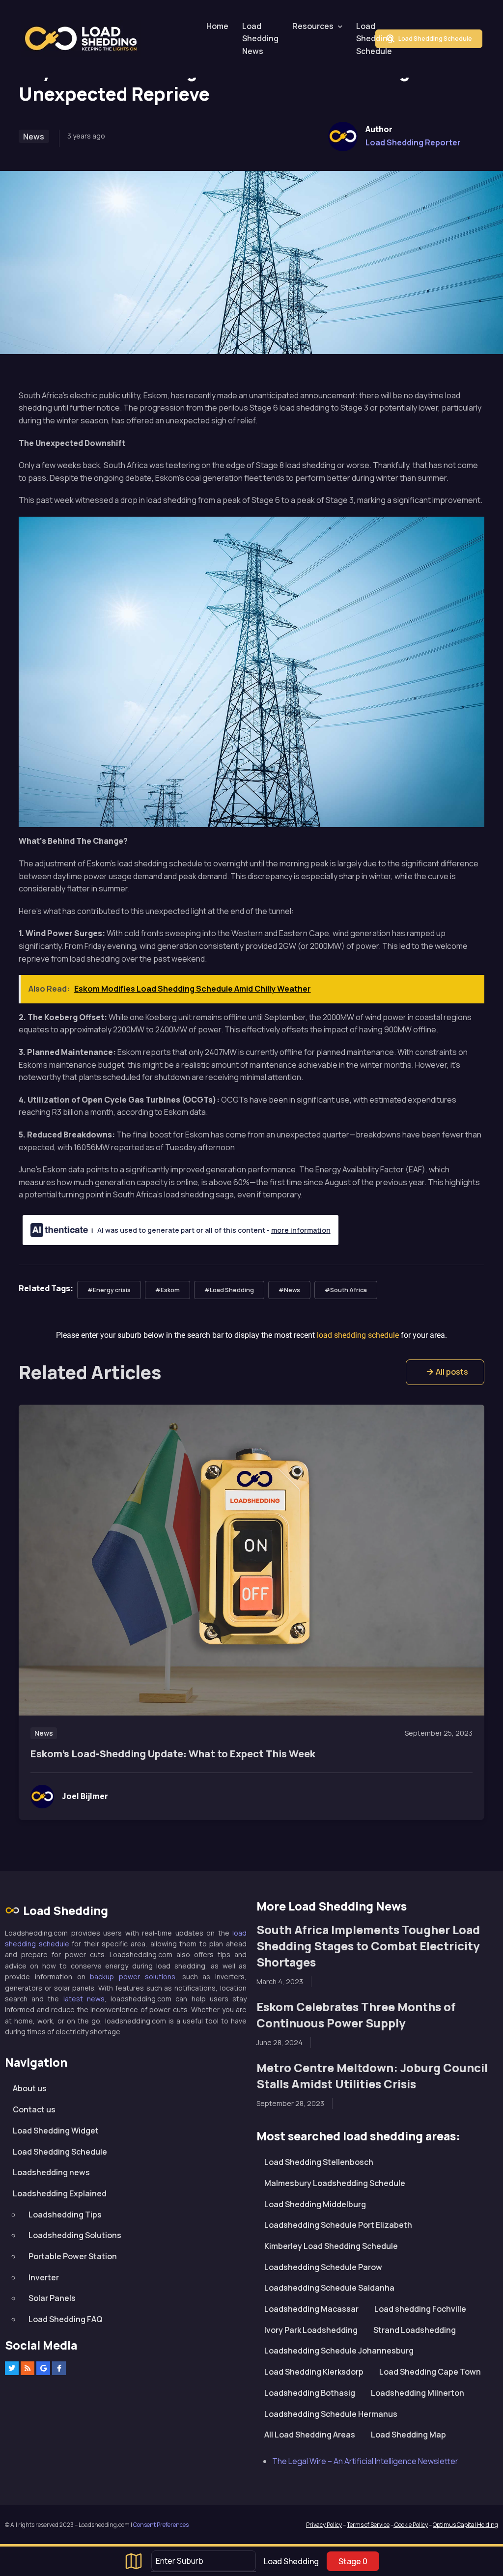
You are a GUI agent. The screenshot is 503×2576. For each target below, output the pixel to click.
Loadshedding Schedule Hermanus (331, 2414)
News (34, 137)
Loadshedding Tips (65, 2215)
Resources (313, 26)
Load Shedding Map (408, 2435)
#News (289, 1290)
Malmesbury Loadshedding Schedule (335, 2183)
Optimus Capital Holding (465, 2525)
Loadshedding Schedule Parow (323, 2267)
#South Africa (346, 1290)
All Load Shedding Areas (310, 2435)
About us (30, 2088)
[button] (445, 1372)
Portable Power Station (73, 2256)
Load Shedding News (260, 39)
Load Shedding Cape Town (430, 2372)
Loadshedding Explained (60, 2193)
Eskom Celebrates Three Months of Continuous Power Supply (356, 2015)
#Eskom (168, 1290)
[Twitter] (12, 2368)
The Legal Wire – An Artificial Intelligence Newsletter (365, 2461)
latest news (84, 1999)
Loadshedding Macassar (311, 2309)
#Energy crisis (109, 1290)
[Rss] (28, 2368)
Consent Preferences (161, 2525)
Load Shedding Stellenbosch (319, 2162)
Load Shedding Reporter (413, 142)
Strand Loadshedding (415, 2330)
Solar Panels (52, 2298)
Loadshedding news (51, 2172)
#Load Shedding (229, 1290)
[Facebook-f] (59, 2368)
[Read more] (252, 1560)
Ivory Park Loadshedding (311, 2330)
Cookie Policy (411, 2525)
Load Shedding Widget (56, 2131)
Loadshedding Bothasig (310, 2393)
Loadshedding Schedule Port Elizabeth (338, 2225)
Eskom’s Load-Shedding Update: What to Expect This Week (173, 1754)
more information (301, 1230)
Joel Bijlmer (85, 1796)
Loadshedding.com (86, 39)
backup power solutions (133, 1977)
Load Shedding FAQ (66, 2319)
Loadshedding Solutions (75, 2235)
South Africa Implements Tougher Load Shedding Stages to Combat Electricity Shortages (368, 1946)
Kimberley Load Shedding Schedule (331, 2246)
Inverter (44, 2277)
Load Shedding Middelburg (315, 2204)
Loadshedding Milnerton (418, 2393)
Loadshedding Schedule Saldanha (329, 2288)
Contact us (34, 2109)
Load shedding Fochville (420, 2309)
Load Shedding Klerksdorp (314, 2372)
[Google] (43, 2368)
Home (217, 26)
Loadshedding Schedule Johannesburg (339, 2351)
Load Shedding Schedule (374, 39)
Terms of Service (368, 2525)
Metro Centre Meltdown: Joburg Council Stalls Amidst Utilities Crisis (372, 2076)
